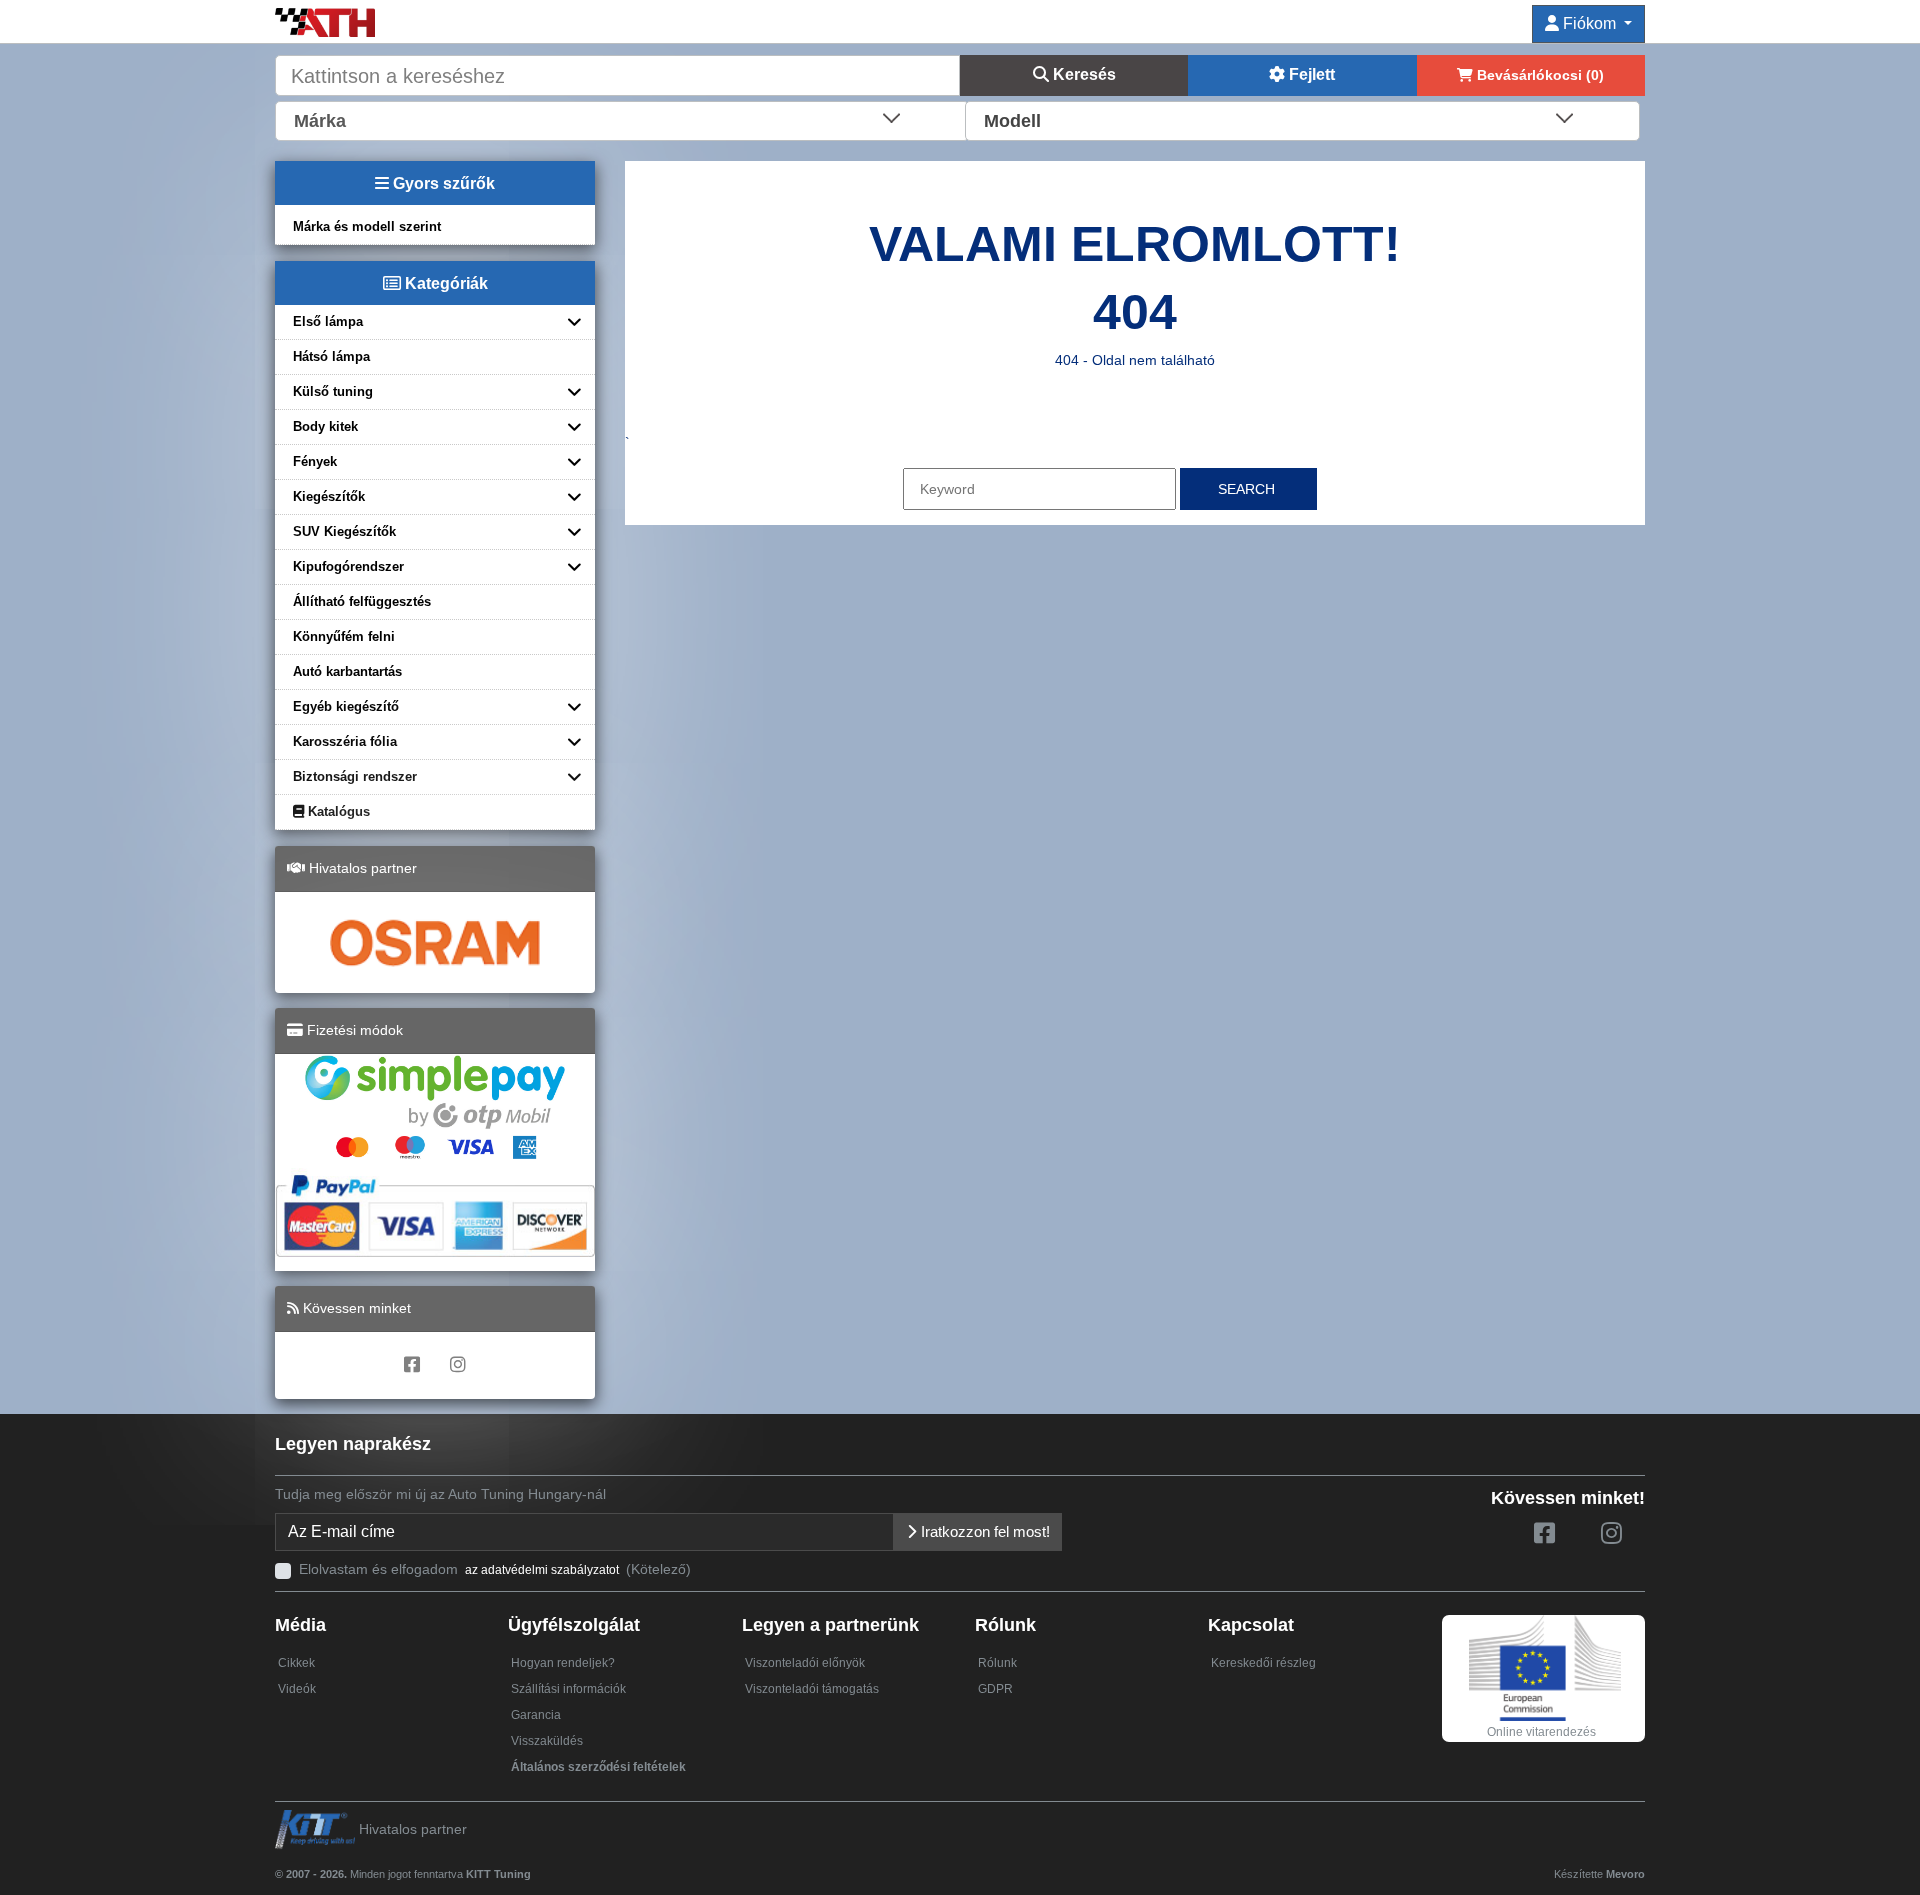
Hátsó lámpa (331, 356)
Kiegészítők (329, 496)
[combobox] (622, 119)
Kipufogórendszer (348, 566)
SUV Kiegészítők (344, 531)
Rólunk (997, 1663)
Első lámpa (328, 321)
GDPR (995, 1689)
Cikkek (296, 1663)
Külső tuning (333, 391)
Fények (315, 461)
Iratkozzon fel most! (983, 1531)
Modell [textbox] (1012, 121)
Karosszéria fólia (345, 741)
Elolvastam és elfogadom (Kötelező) (495, 1569)
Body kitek (325, 426)
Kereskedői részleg (1263, 1663)
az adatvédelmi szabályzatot (542, 1570)
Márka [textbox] (320, 121)
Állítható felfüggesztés (362, 601)
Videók (297, 1689)
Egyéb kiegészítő (346, 706)
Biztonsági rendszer (355, 776)
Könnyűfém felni (344, 636)
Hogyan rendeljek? (563, 1663)
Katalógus (337, 811)
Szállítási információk (568, 1689)
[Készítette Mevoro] (535, 1865)
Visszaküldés (547, 1741)
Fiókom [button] (1589, 23)
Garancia (536, 1715)
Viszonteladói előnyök (805, 1663)
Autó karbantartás (347, 671)
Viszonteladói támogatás (812, 1689)
